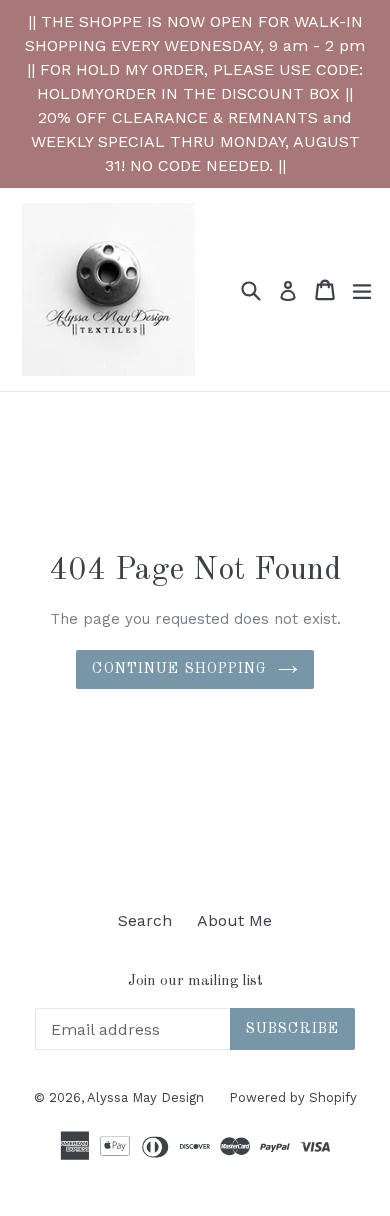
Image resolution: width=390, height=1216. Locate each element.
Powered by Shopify (293, 1097)
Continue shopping (179, 669)
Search (145, 920)
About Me (234, 920)
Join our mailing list (195, 981)
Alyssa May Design (145, 1097)
